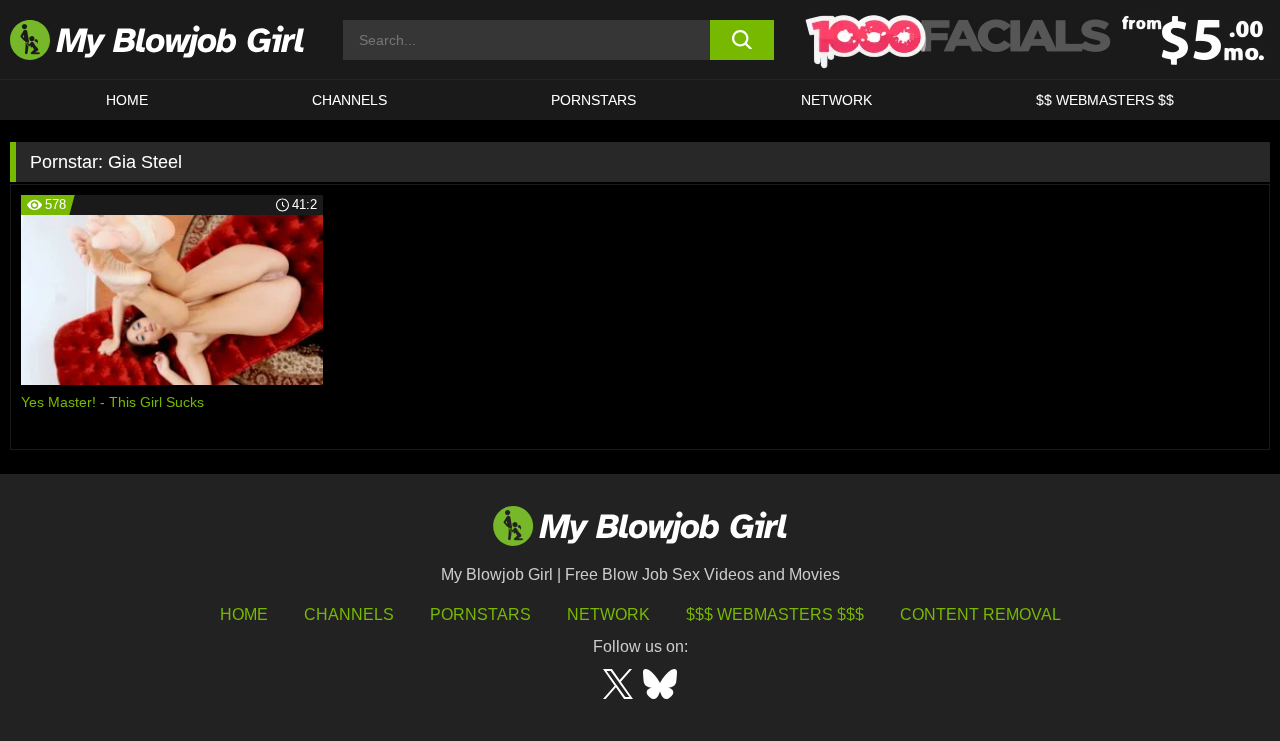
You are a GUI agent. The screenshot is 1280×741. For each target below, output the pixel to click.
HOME (127, 100)
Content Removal (980, 614)
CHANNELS (349, 100)
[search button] (742, 40)
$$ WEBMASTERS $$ (1105, 100)
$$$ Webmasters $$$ (775, 614)
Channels (349, 614)
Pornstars (480, 614)
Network (836, 100)
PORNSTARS (593, 100)
